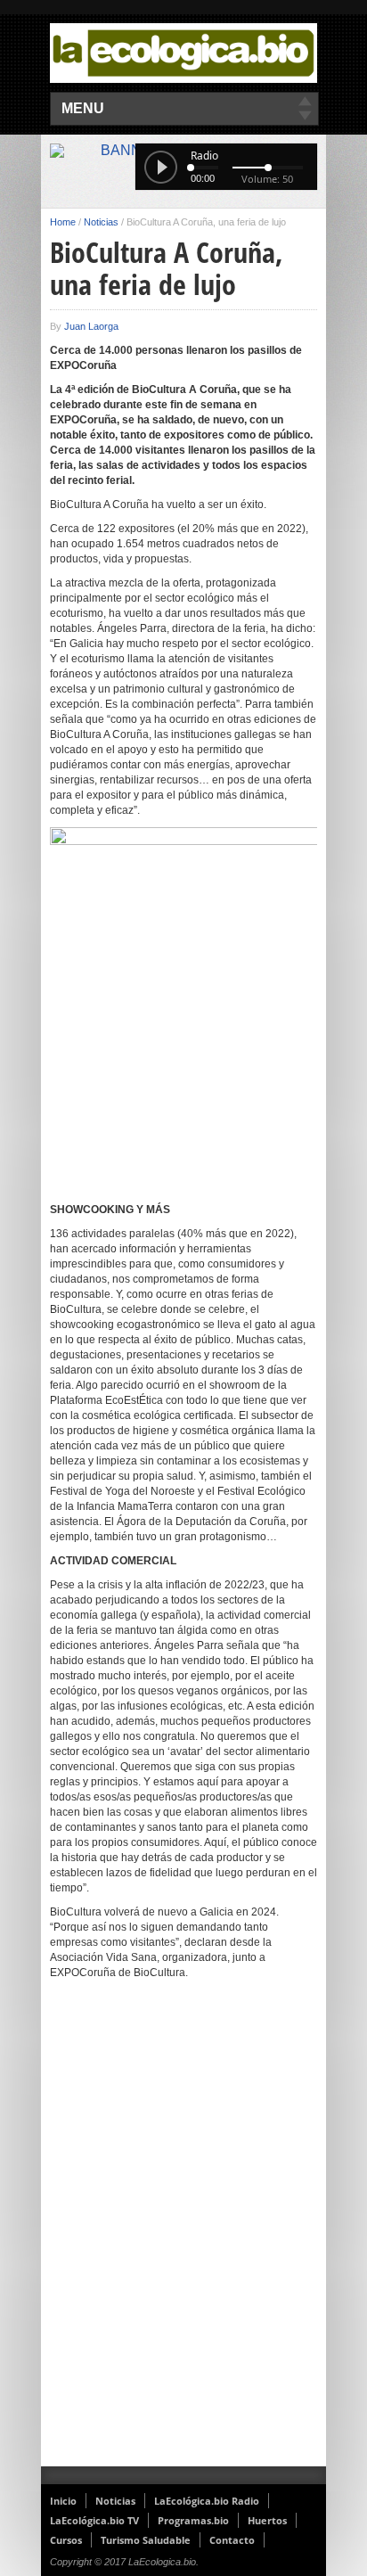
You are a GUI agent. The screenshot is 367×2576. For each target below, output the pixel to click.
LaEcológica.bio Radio (207, 2501)
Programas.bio (193, 2520)
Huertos (267, 2520)
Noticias (101, 222)
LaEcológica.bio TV (94, 2520)
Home (63, 222)
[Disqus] (183, 2235)
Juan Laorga (91, 326)
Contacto (232, 2540)
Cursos (66, 2540)
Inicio (63, 2501)
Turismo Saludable (146, 2540)
